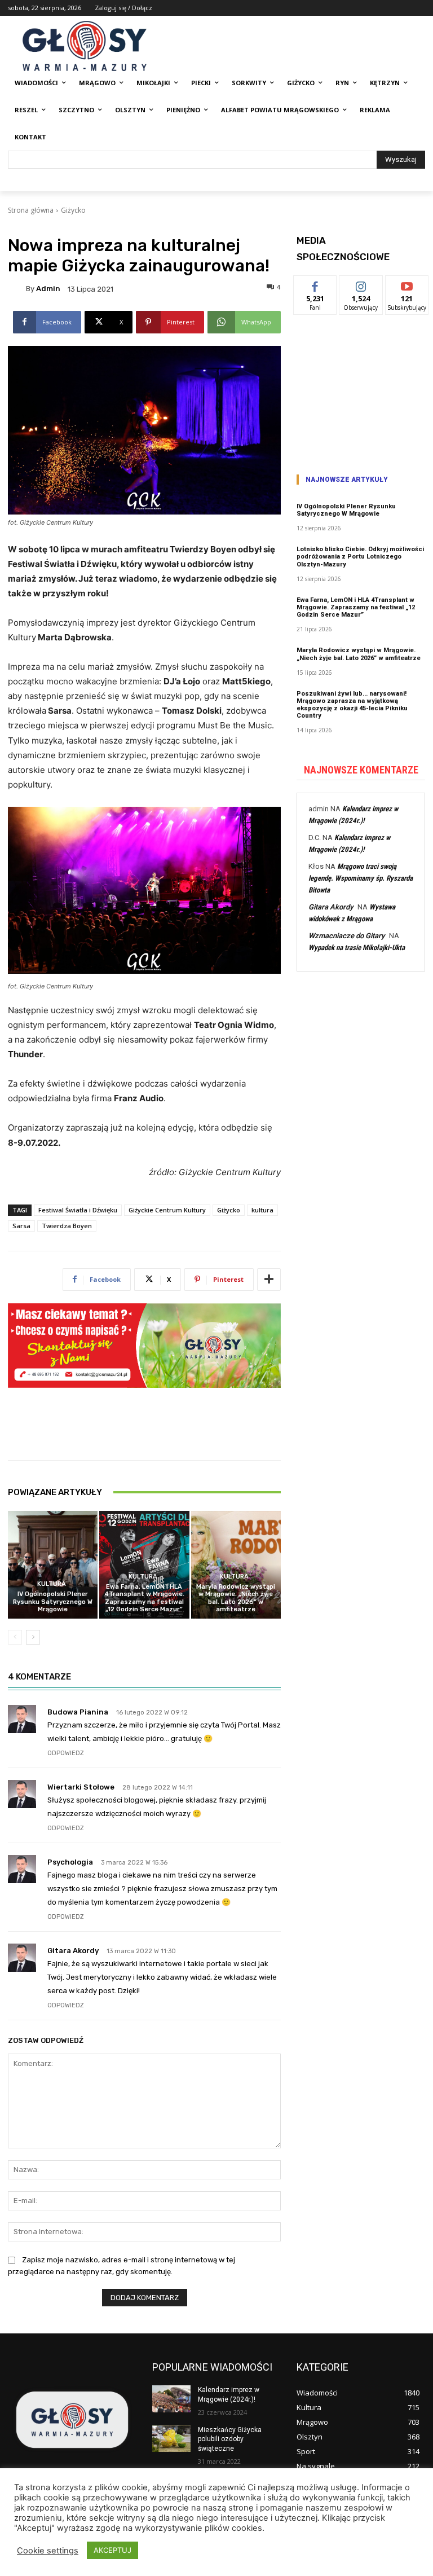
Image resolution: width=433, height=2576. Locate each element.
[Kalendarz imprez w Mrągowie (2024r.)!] (171, 2399)
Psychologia (70, 1862)
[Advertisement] (361, 390)
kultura (262, 1210)
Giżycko (73, 210)
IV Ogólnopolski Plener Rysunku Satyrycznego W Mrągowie (53, 1601)
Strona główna (31, 210)
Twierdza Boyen (67, 1226)
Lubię (315, 284)
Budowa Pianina (78, 1712)
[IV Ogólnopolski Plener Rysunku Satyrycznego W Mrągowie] (53, 1565)
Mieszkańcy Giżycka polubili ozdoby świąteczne (230, 2439)
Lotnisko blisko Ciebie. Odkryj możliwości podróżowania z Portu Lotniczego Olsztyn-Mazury (360, 557)
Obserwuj (361, 284)
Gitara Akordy (73, 1951)
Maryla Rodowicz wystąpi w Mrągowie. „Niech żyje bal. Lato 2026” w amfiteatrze (236, 1598)
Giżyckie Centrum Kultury (167, 1210)
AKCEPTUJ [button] (112, 2550)
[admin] (17, 289)
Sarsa (21, 1226)
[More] (269, 1280)
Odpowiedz (66, 1753)
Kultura (52, 1584)
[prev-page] (15, 1637)
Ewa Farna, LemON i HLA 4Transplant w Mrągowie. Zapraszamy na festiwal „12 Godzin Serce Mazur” (144, 1598)
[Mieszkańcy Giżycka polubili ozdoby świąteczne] (171, 2439)
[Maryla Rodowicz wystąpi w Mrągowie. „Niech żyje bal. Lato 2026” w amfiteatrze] (236, 1565)
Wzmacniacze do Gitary (346, 936)
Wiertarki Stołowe (81, 1787)
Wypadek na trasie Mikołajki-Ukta (357, 948)
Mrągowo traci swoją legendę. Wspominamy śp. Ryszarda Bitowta (361, 878)
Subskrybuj (407, 284)
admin (48, 289)
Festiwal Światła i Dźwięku (78, 1210)
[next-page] (33, 1637)
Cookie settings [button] (48, 2551)
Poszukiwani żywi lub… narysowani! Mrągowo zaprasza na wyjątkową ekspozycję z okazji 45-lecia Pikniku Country (352, 705)
